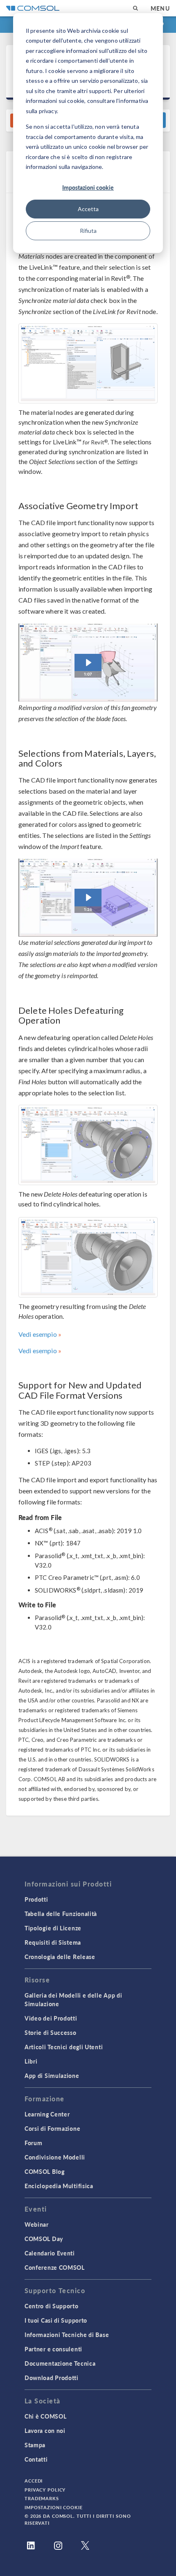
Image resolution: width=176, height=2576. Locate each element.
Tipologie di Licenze (53, 1928)
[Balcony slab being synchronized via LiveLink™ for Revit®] (88, 364)
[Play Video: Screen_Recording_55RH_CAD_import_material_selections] (88, 898)
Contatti (36, 2459)
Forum (34, 2143)
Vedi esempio (38, 1334)
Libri (31, 2061)
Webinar (37, 2224)
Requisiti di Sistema (53, 1942)
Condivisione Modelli (55, 2157)
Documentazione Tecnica (60, 2363)
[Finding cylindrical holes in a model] (88, 1145)
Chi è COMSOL (45, 2416)
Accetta (88, 209)
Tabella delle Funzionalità (61, 1914)
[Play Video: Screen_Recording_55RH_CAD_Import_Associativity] (88, 663)
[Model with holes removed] (88, 1257)
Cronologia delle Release (60, 1957)
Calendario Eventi (50, 2253)
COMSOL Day (44, 2239)
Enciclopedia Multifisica (59, 2186)
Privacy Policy (45, 2490)
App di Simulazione (52, 2075)
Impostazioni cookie (88, 187)
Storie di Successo (51, 2032)
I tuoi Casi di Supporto (56, 2320)
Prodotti (36, 1899)
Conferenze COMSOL (55, 2267)
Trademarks (42, 2498)
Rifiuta (88, 231)
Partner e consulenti (53, 2349)
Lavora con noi (45, 2430)
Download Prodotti (52, 2378)
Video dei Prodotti (51, 2018)
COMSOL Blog (45, 2171)
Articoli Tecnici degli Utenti (64, 2047)
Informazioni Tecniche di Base (67, 2335)
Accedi (34, 2481)
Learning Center (47, 2114)
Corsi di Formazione (52, 2128)
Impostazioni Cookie (54, 2507)
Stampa (35, 2445)
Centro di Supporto (52, 2306)
